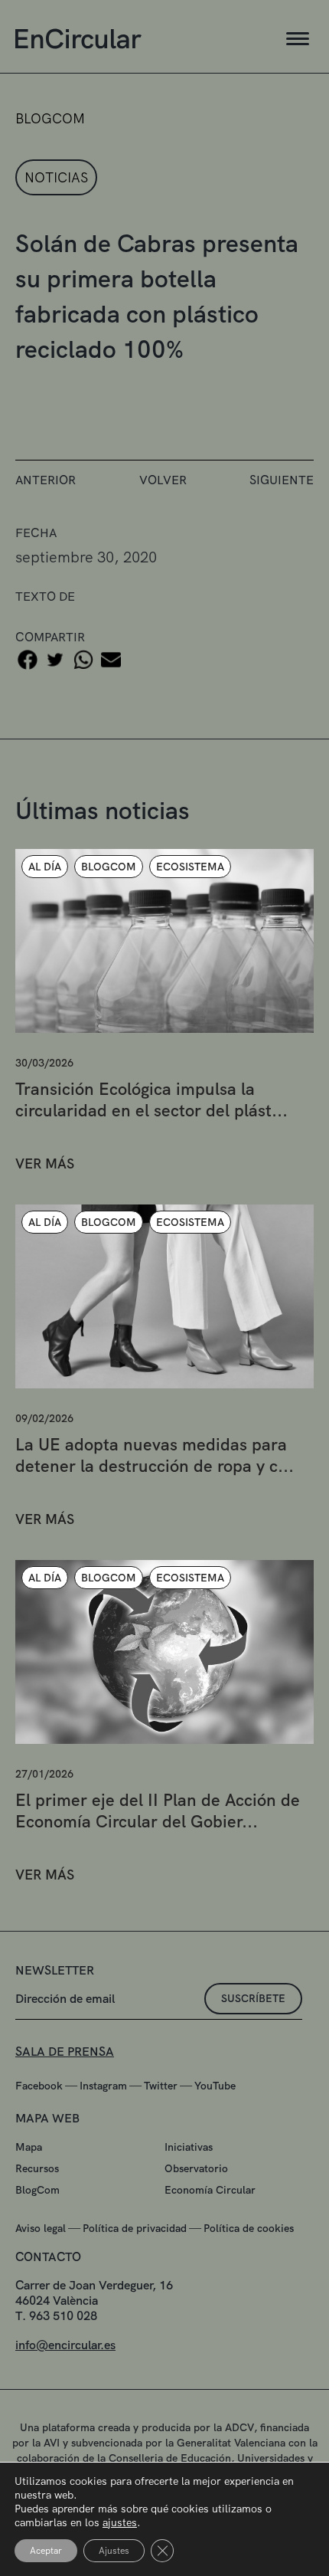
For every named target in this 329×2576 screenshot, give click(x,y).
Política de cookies (249, 2228)
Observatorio (196, 2168)
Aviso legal (41, 2228)
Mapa (29, 2147)
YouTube (215, 2086)
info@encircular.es (65, 2345)
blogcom (50, 118)
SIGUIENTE (282, 480)
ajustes (120, 2522)
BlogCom (37, 2190)
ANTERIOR (46, 480)
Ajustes (114, 2551)
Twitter (161, 2086)
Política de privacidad (135, 2228)
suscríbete (253, 1998)
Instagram (103, 2086)
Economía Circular (210, 2190)
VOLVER (163, 480)
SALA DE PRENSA (65, 2052)
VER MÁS (45, 1163)
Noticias (56, 177)
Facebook (39, 2086)
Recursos (37, 2168)
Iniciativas (189, 2147)
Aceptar (46, 2551)
